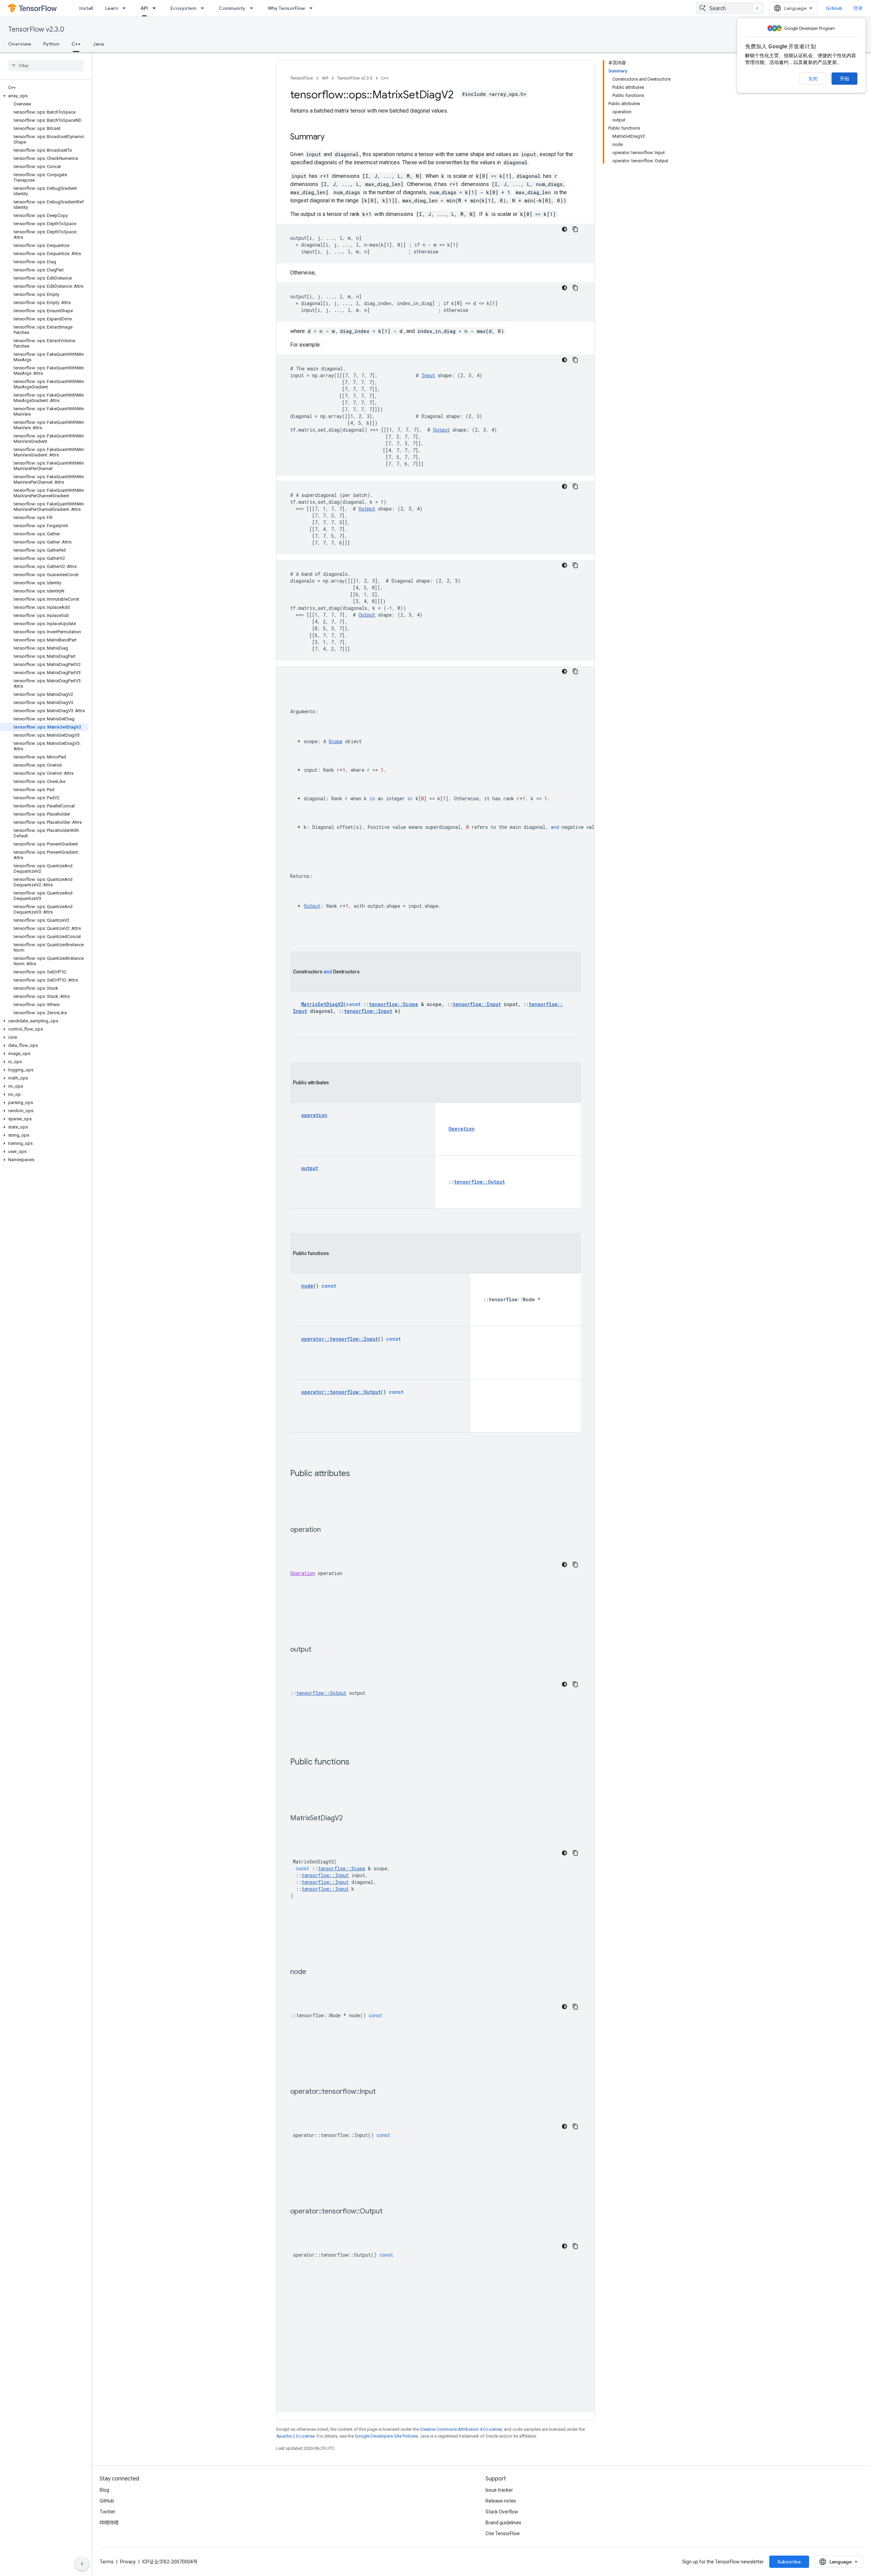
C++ (76, 44)
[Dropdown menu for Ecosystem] (204, 8)
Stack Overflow (502, 2512)
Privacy (128, 2562)
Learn (112, 8)
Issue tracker (499, 2490)
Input (428, 375)
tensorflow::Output (321, 1693)
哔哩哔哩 (109, 2523)
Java (98, 44)
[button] (44, 96)
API (144, 8)
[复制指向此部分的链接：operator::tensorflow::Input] (382, 2092)
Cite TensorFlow (503, 2533)
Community (232, 8)
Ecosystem (183, 8)
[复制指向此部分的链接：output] (318, 1650)
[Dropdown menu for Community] (253, 8)
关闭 (813, 79)
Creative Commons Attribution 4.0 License (461, 2429)
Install (86, 8)
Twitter (108, 2512)
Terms (107, 2562)
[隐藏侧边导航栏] (82, 2564)
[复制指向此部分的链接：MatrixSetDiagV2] (350, 1819)
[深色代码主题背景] (564, 229)
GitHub (834, 8)
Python (51, 44)
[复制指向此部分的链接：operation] (328, 1530)
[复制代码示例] (575, 229)
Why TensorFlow (286, 8)
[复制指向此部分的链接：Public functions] (356, 1762)
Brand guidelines (503, 2523)
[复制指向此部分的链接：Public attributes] (357, 1474)
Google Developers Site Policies (386, 2436)
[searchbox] (46, 66)
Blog (104, 2490)
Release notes (501, 2501)
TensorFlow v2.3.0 (36, 29)
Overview (20, 44)
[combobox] (730, 8)
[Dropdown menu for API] (156, 8)
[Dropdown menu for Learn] (126, 8)
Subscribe (789, 2562)
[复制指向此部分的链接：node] (313, 1972)
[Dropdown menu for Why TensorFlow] (313, 8)
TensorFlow (302, 78)
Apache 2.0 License (295, 2436)
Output (441, 430)
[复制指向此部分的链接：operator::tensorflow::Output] (389, 2212)
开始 (844, 79)
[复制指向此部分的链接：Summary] (331, 137)
